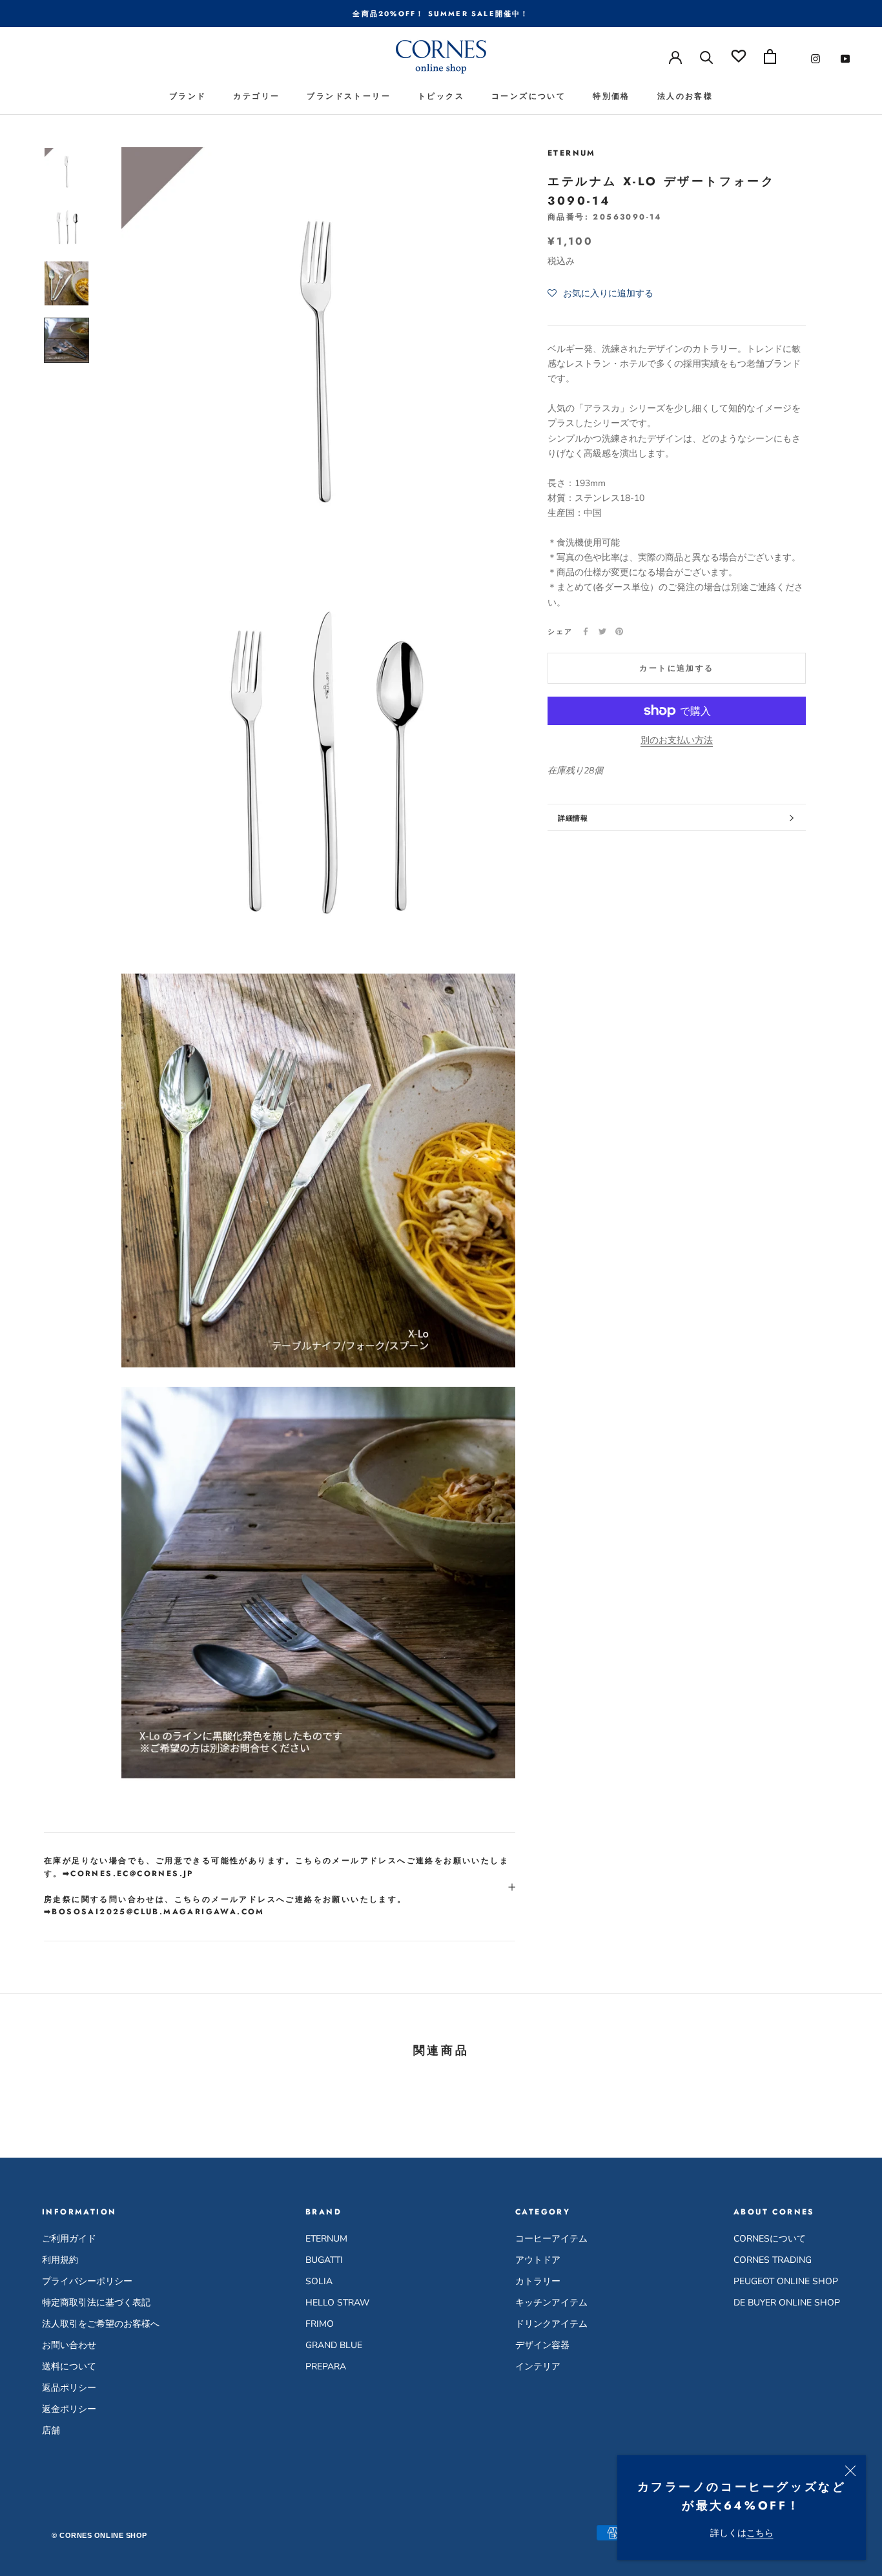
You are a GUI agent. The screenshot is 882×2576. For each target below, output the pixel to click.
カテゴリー (256, 96)
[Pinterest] (619, 631)
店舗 (51, 2430)
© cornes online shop (99, 2535)
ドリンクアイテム (551, 2324)
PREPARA (326, 2366)
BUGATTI (324, 2260)
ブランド (188, 96)
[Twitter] (602, 631)
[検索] (707, 56)
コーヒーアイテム (551, 2239)
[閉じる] (850, 2471)
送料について (69, 2366)
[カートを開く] (770, 56)
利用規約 (60, 2260)
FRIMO (320, 2324)
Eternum (572, 153)
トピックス (441, 96)
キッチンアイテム (551, 2303)
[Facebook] (586, 631)
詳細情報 (573, 818)
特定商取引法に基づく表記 (96, 2303)
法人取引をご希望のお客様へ (101, 2324)
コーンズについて (528, 96)
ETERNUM (326, 2239)
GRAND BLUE (334, 2345)
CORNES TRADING (773, 2260)
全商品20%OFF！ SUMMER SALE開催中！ (441, 14)
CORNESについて (770, 2239)
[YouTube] (845, 58)
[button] (600, 294)
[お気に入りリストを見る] (739, 56)
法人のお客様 (685, 96)
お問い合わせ (69, 2345)
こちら (760, 2533)
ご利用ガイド (69, 2239)
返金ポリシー (69, 2409)
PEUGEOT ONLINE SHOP (786, 2281)
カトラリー (538, 2281)
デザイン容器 (542, 2345)
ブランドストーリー (349, 96)
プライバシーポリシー (87, 2281)
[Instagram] (815, 58)
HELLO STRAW (337, 2303)
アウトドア (538, 2260)
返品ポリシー (69, 2388)
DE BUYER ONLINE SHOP (787, 2303)
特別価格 (611, 96)
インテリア (538, 2366)
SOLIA (319, 2281)
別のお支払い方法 (677, 740)
